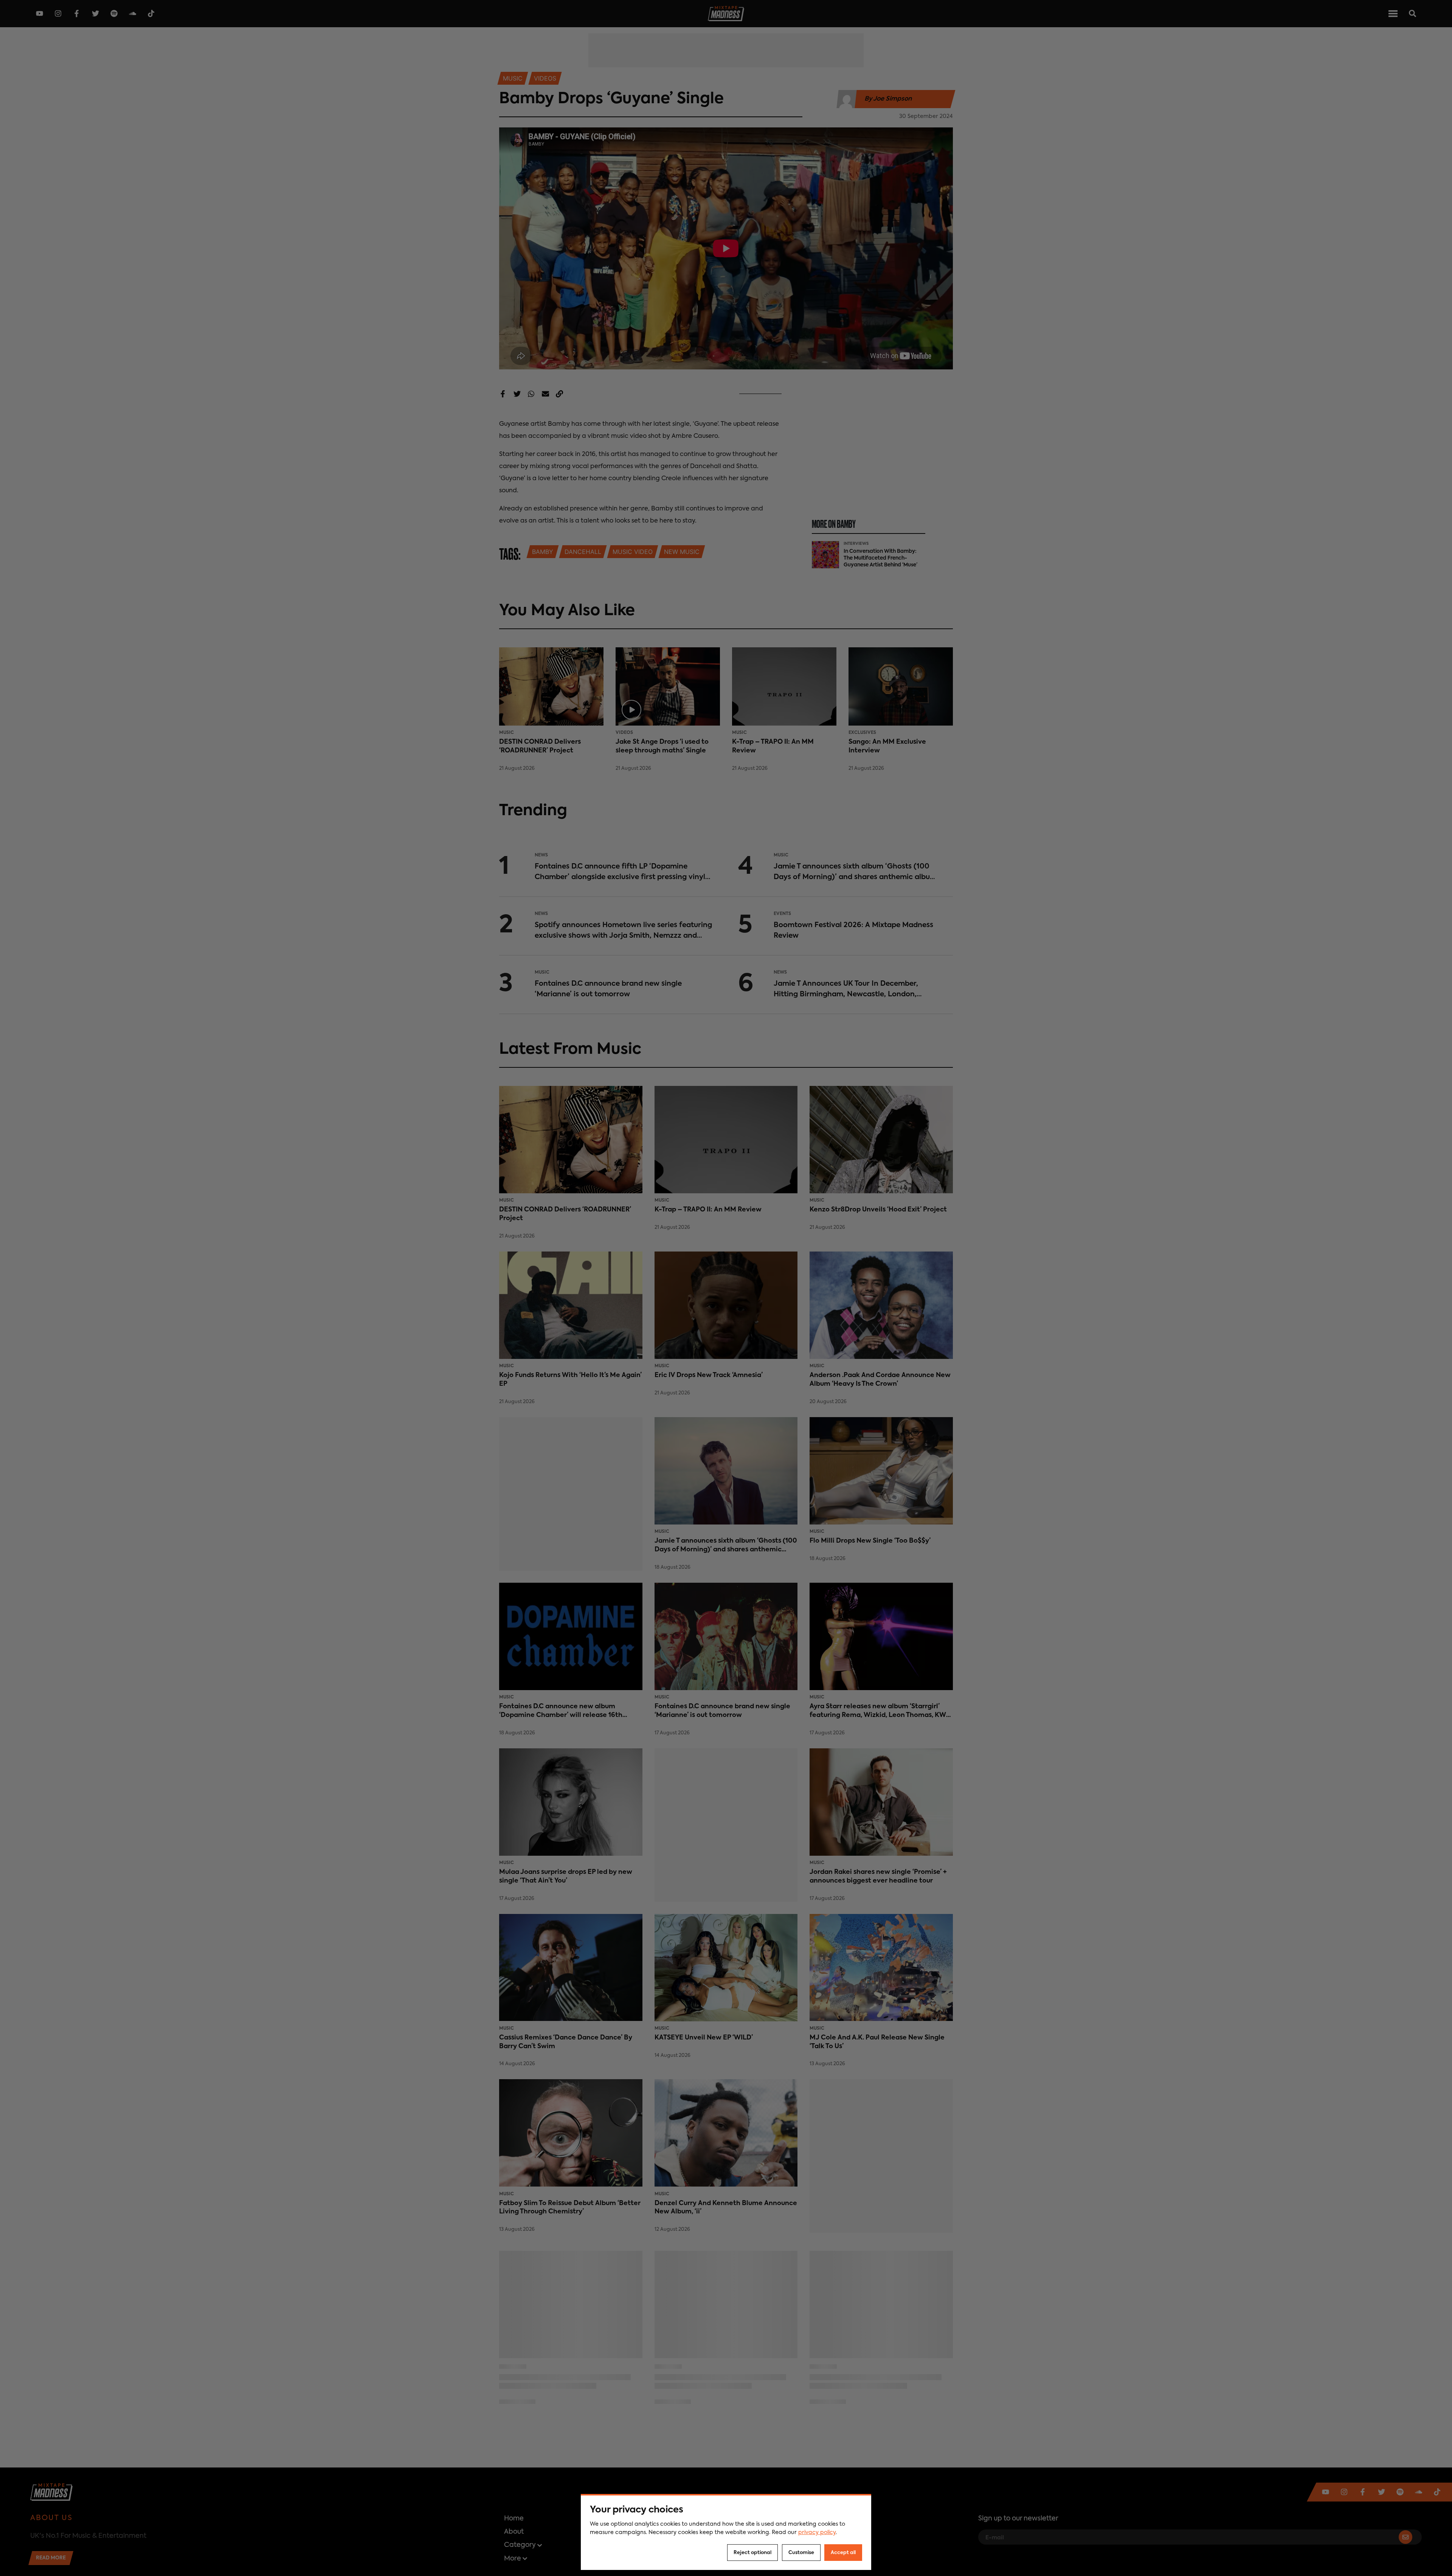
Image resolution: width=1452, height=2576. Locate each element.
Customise (801, 2553)
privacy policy (817, 2533)
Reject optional (752, 2553)
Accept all (843, 2553)
